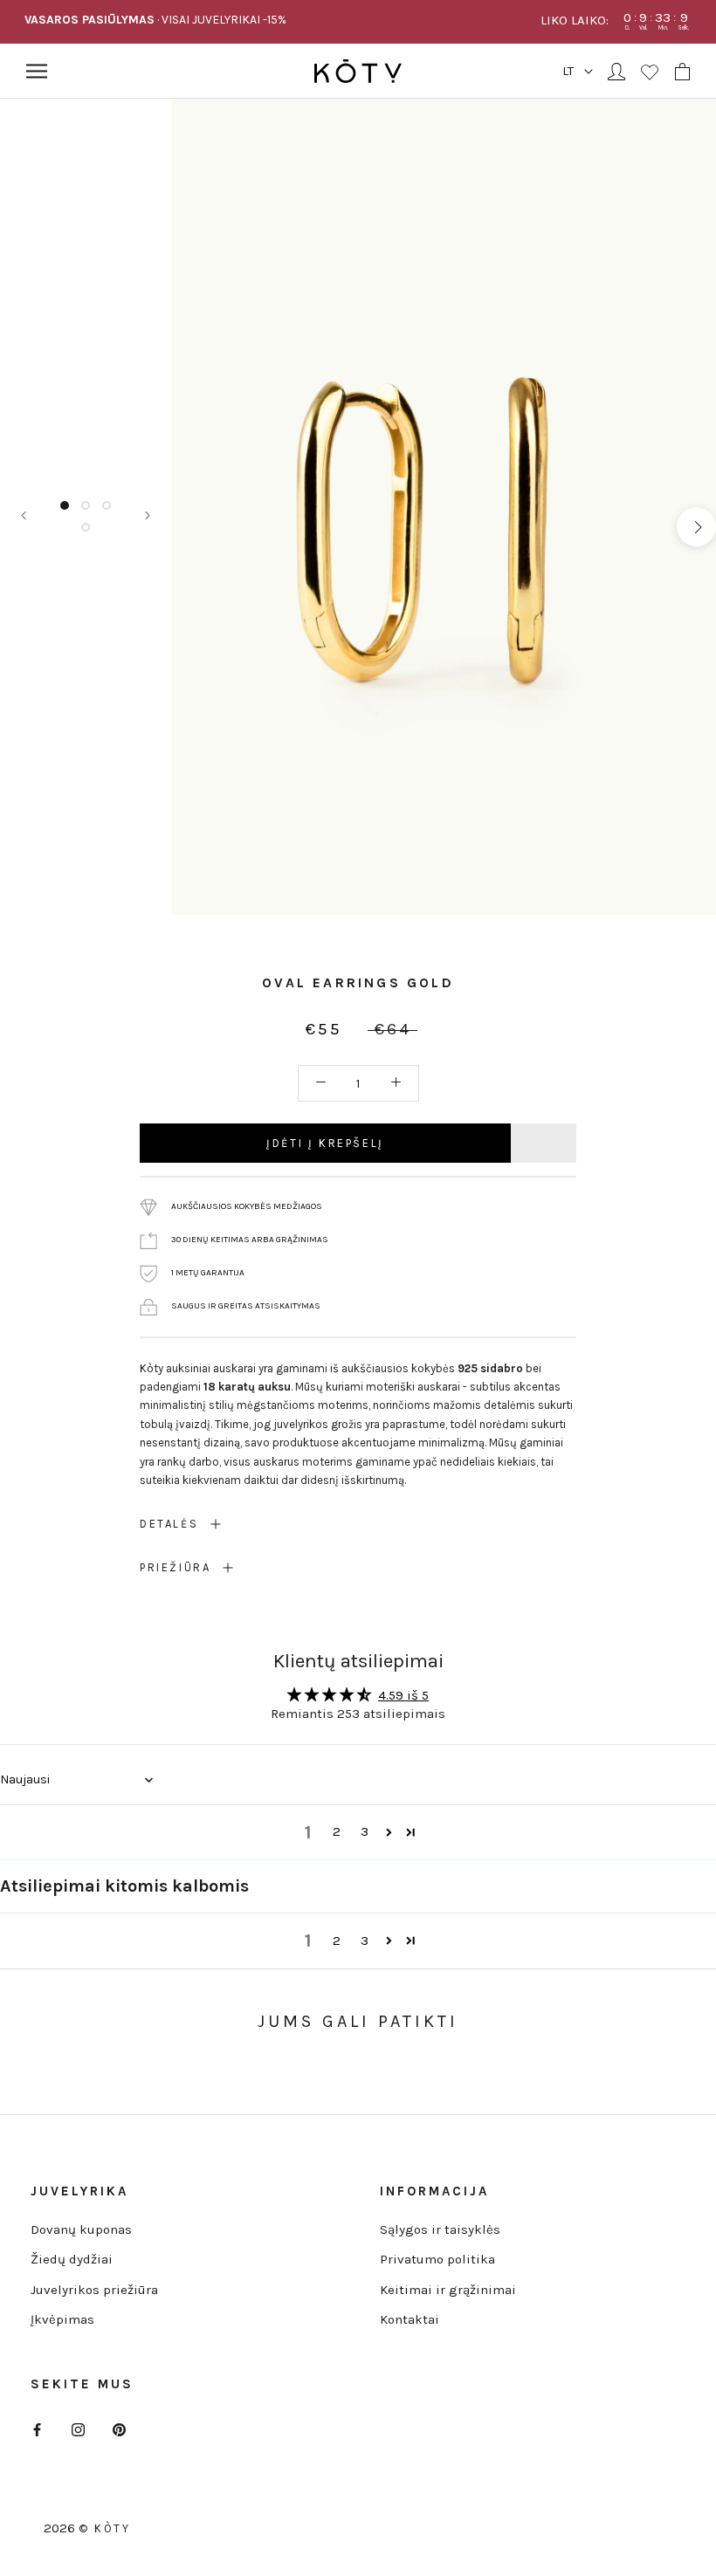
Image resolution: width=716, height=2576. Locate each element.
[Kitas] (148, 515)
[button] (389, 1832)
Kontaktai (410, 2319)
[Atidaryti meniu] (37, 71)
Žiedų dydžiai (72, 2259)
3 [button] (365, 1831)
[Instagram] (78, 2429)
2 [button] (337, 1831)
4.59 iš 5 (403, 1695)
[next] (696, 527)
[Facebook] (37, 2429)
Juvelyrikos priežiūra (94, 2290)
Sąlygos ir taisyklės (440, 2229)
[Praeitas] (24, 515)
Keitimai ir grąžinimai (448, 2290)
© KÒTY (105, 2528)
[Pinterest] (119, 2429)
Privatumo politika (437, 2259)
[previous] (191, 527)
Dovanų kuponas (81, 2229)
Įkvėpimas (62, 2319)
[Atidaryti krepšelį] (682, 72)
